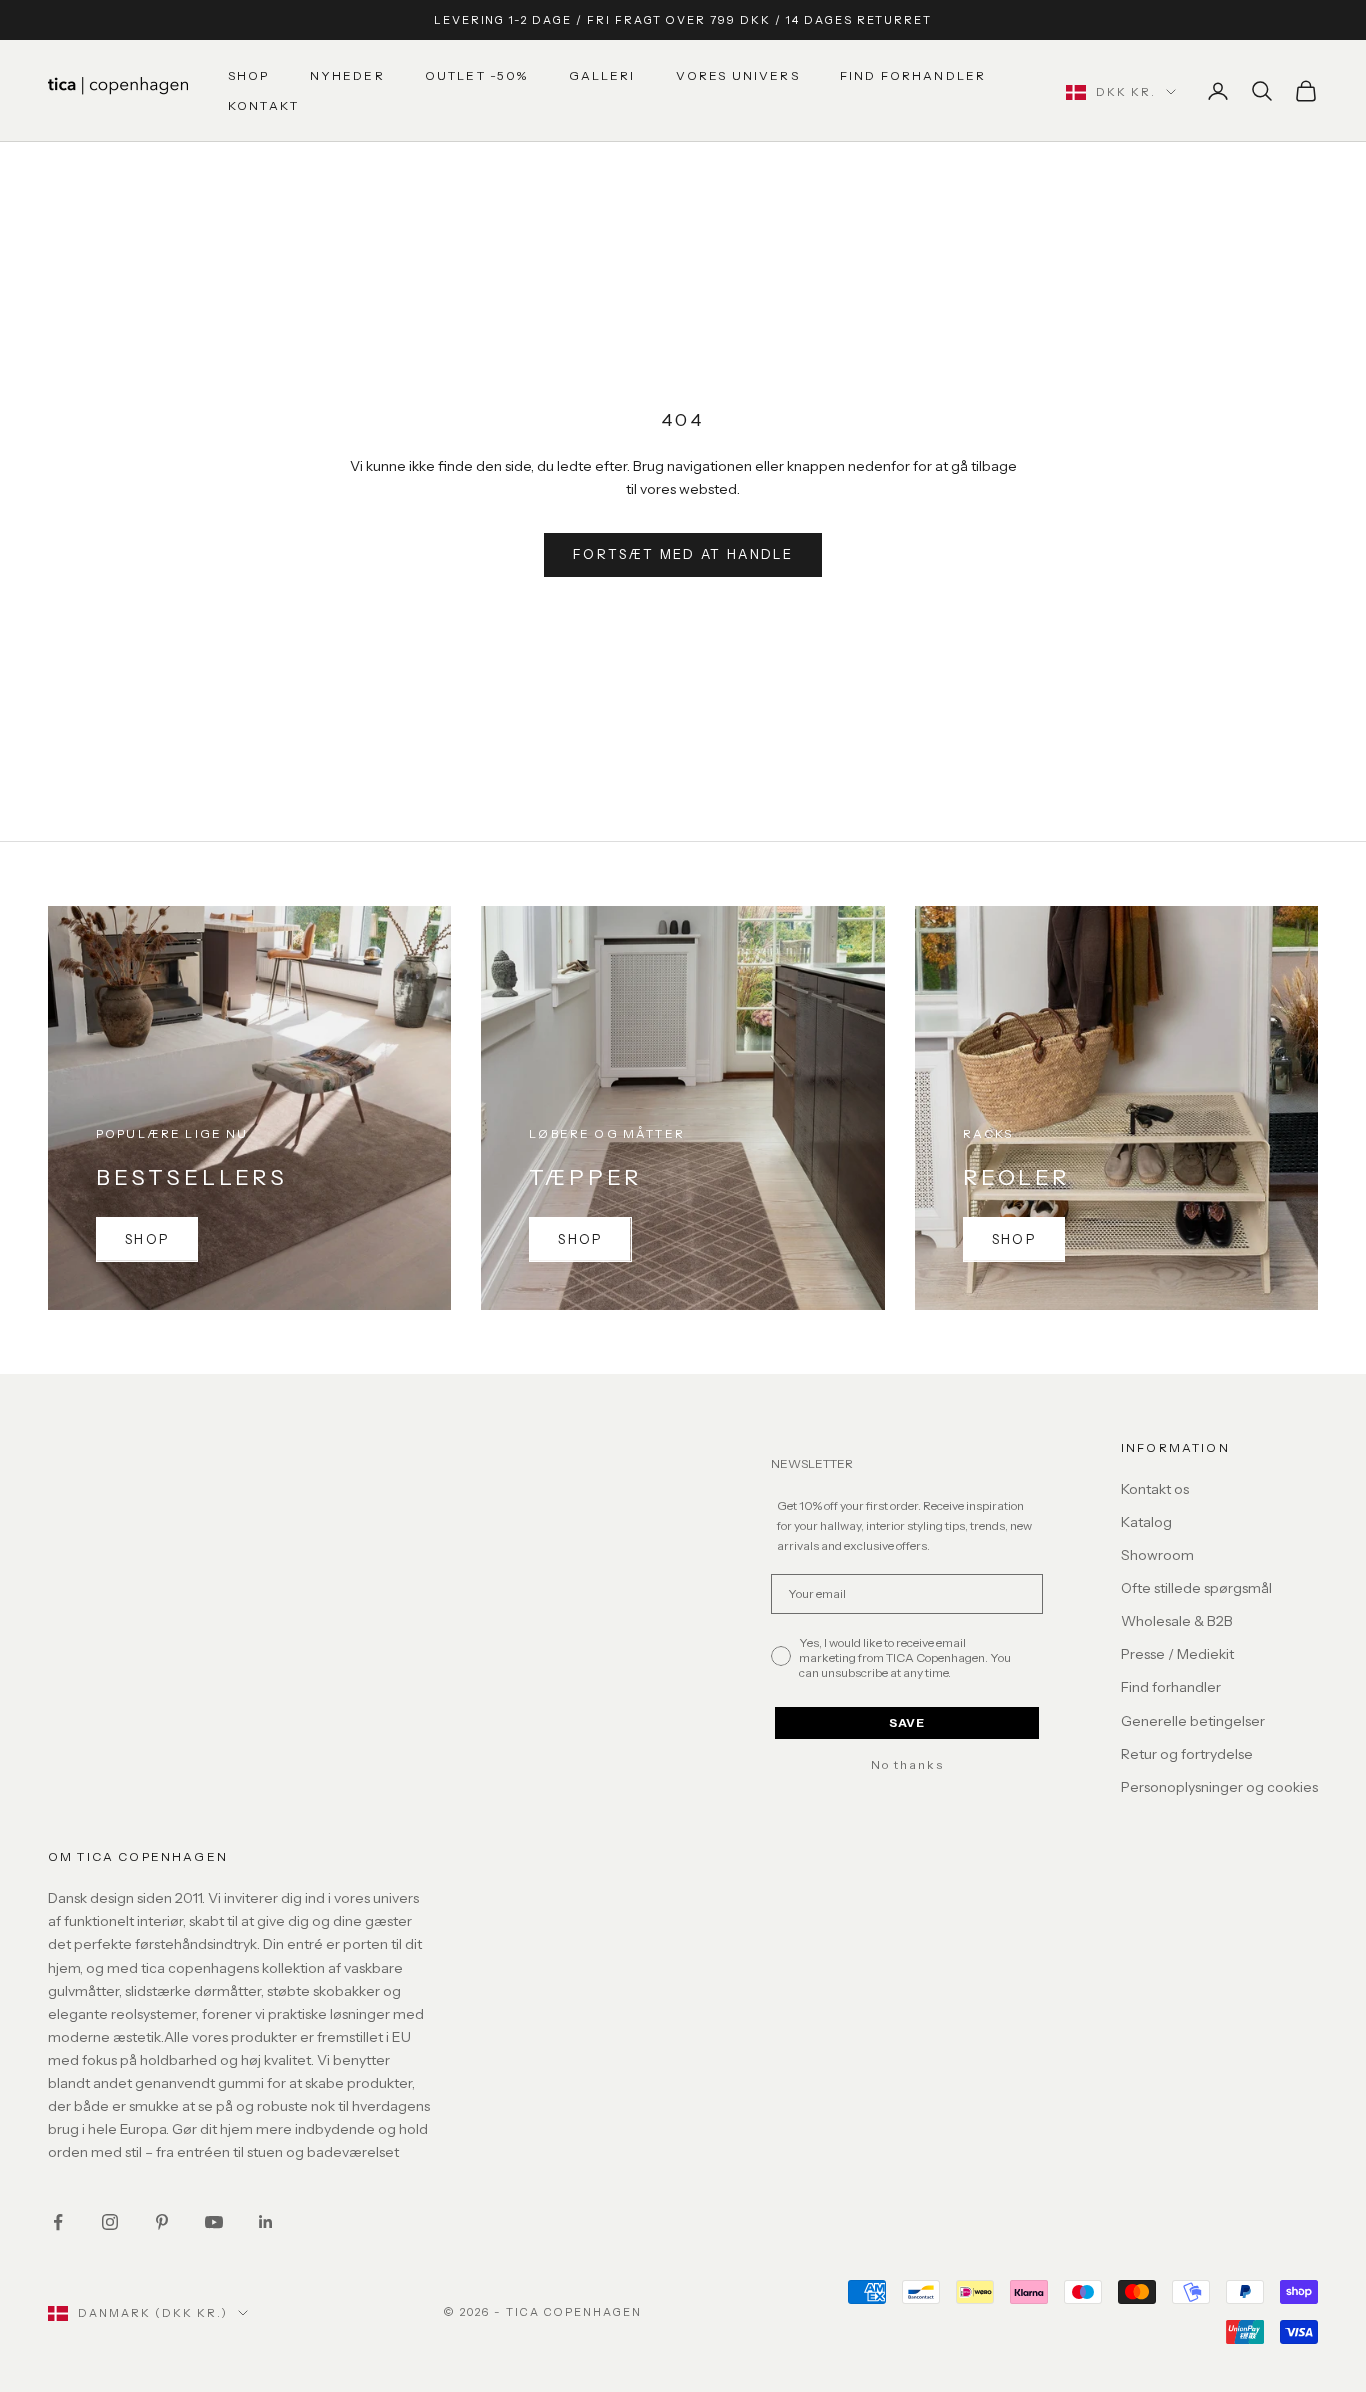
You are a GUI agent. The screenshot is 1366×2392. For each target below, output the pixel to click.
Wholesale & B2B (1177, 1621)
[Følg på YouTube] (214, 2222)
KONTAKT (263, 105)
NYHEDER (347, 75)
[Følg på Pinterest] (162, 2222)
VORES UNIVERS (738, 75)
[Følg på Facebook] (58, 2222)
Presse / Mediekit (1177, 1654)
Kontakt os (1155, 1489)
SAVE (907, 1722)
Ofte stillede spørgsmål (1196, 1588)
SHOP (249, 75)
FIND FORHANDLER (913, 75)
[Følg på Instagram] (110, 2222)
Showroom (1157, 1555)
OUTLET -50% (477, 75)
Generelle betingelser (1193, 1721)
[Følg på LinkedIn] (266, 2222)
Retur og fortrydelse (1187, 1754)
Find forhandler (1171, 1687)
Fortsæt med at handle (683, 554)
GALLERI (602, 75)
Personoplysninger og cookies (1219, 1787)
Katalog (1146, 1522)
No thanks (907, 1765)
